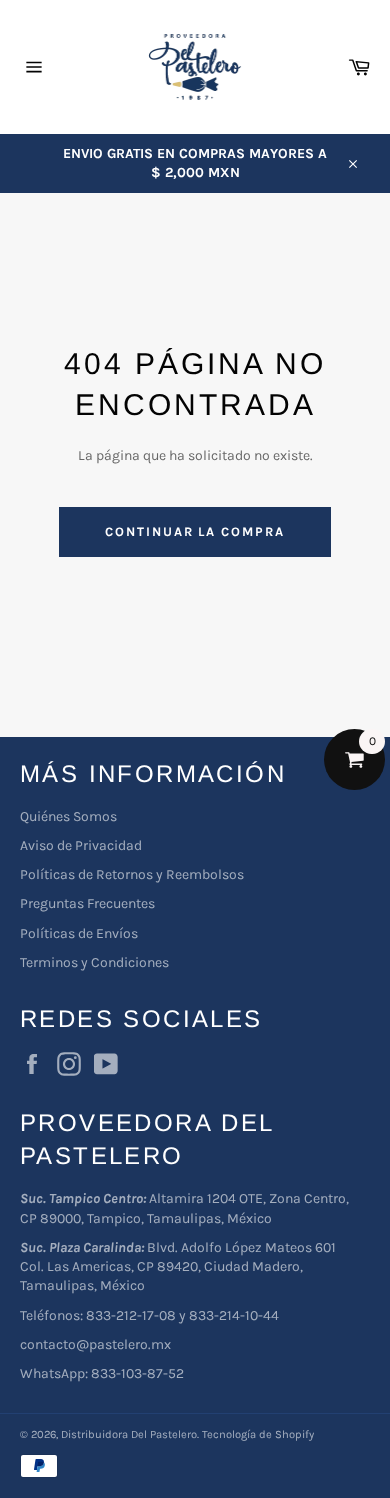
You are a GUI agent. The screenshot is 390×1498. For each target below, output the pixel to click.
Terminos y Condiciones (94, 962)
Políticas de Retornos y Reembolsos (132, 874)
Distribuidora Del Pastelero (129, 1434)
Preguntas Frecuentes (87, 903)
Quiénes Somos (68, 816)
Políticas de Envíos (79, 933)
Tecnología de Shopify (258, 1434)
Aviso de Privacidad (81, 845)
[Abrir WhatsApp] (340, 1447)
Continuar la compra (195, 531)
